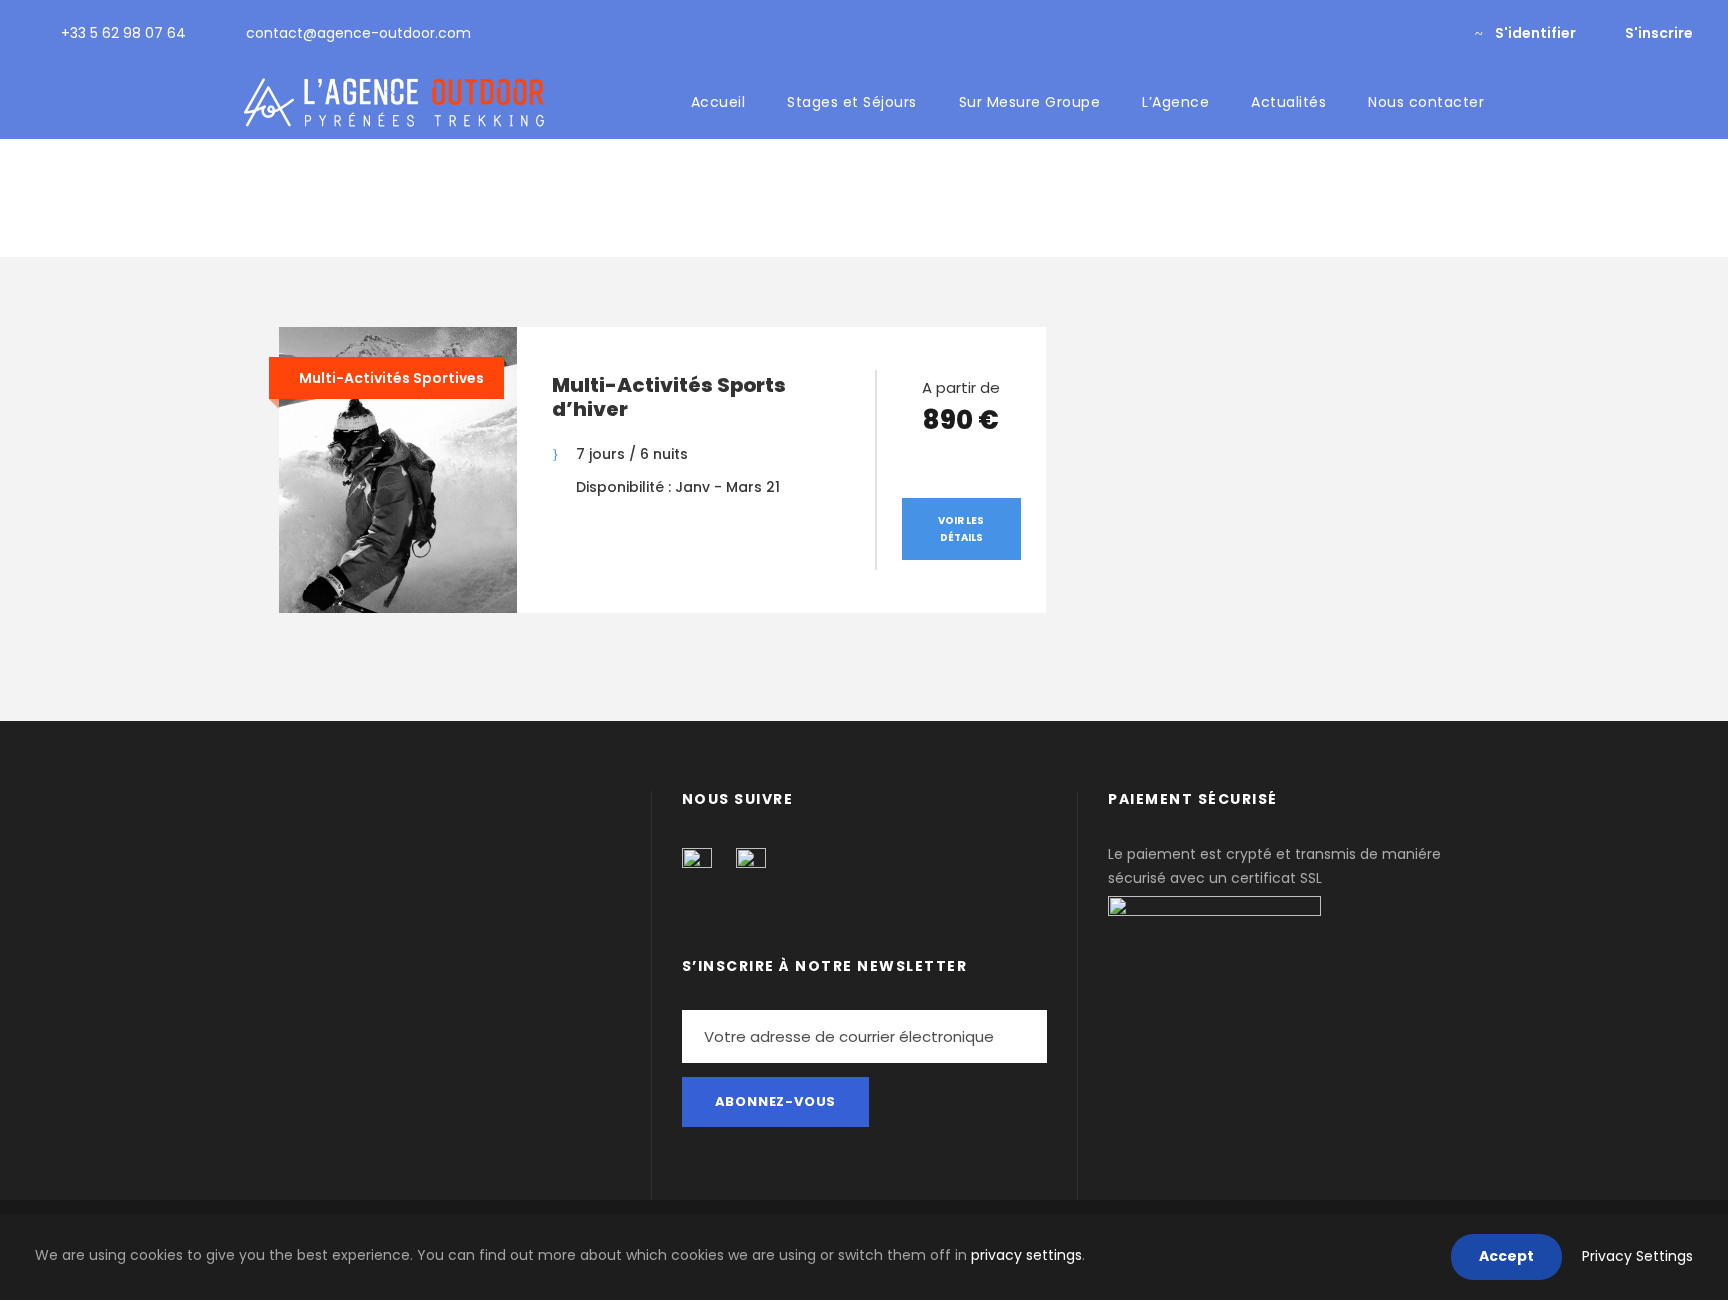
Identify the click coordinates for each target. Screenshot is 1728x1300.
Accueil (718, 102)
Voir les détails (961, 529)
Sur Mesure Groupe (1030, 102)
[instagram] (1437, 33)
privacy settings (1026, 1255)
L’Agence (1175, 102)
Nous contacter (1426, 102)
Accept (1506, 1256)
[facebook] (1405, 33)
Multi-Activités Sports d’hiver (669, 397)
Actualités (1288, 102)
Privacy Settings (1637, 1256)
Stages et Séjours (852, 102)
